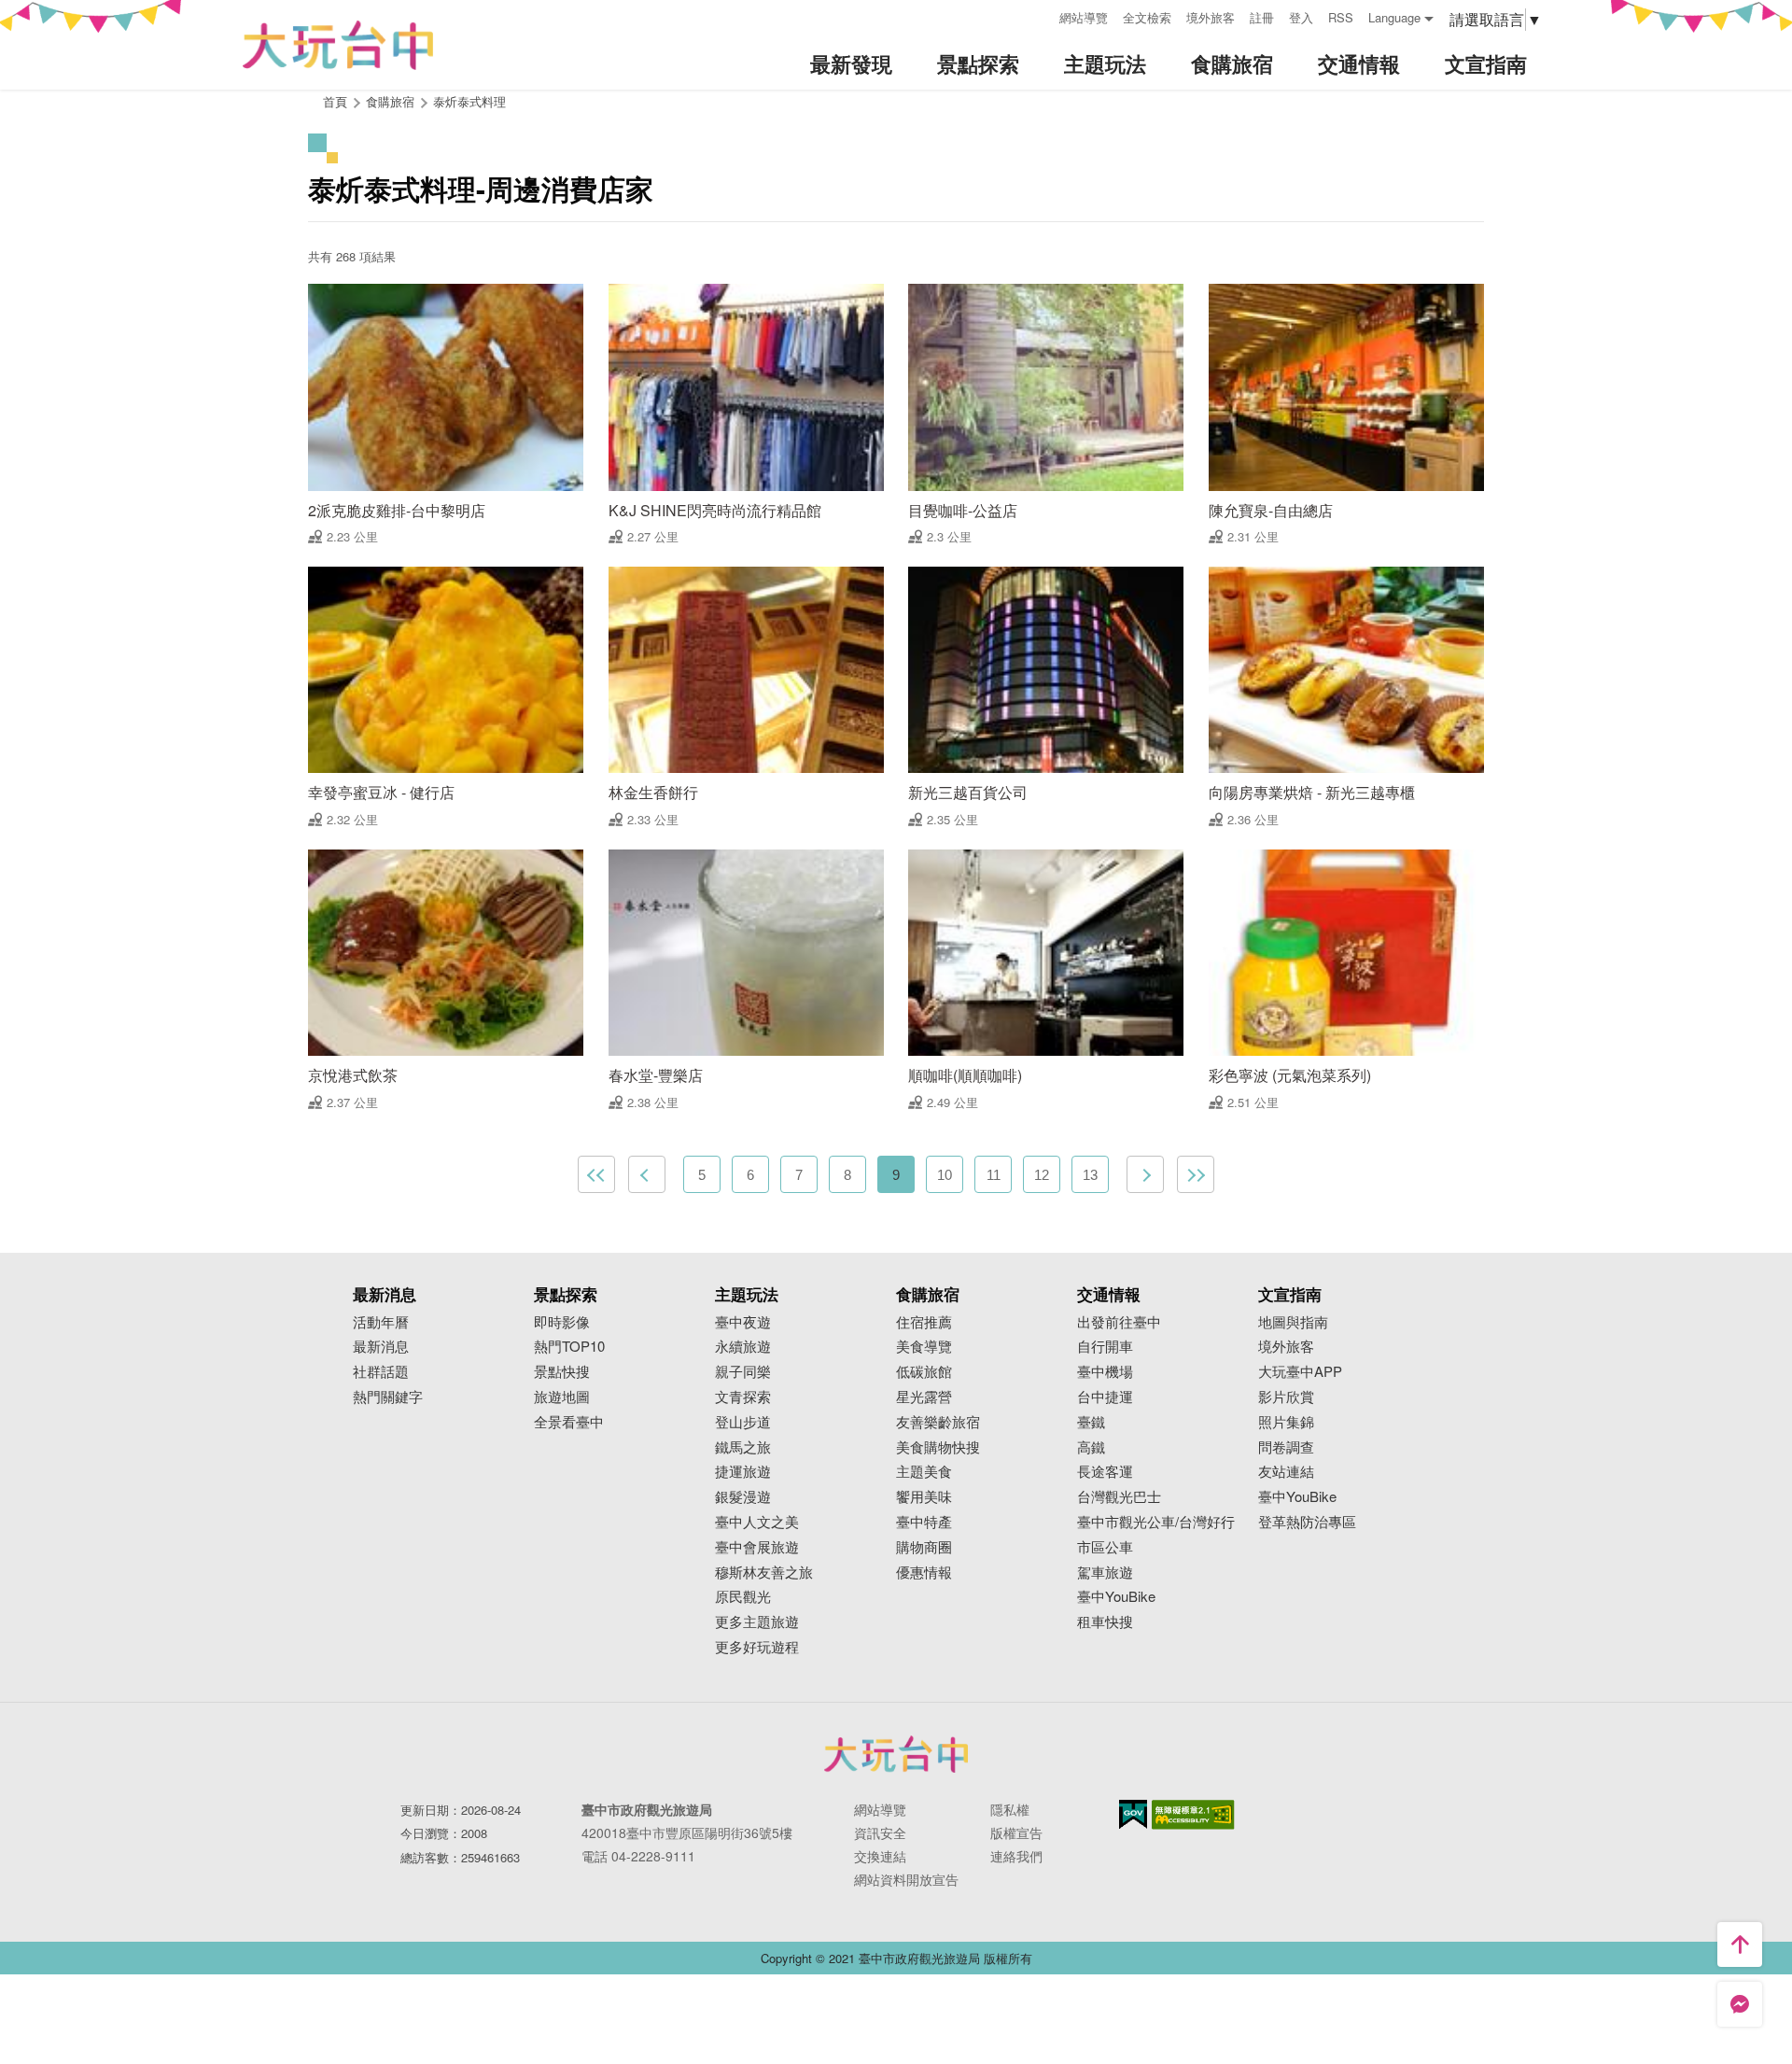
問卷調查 (1286, 1447)
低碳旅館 (924, 1372)
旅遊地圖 (562, 1397)
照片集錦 (1286, 1422)
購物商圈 (924, 1547)
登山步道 (743, 1422)
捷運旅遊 (743, 1472)
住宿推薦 (924, 1322)
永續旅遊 (743, 1347)
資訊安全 (880, 1832)
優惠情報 (924, 1573)
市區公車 (1105, 1547)
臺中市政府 (896, 1754)
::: (1039, 15)
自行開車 (1105, 1347)
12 (1042, 1175)
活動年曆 (381, 1322)
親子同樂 (743, 1372)
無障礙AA (1193, 1815)
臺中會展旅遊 (757, 1547)
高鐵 (1091, 1447)
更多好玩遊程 (757, 1647)
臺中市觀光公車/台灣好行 (1156, 1522)
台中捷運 (1105, 1397)
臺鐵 (1091, 1422)
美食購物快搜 (938, 1447)
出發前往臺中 (1119, 1322)
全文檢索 (1147, 17)
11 (994, 1175)
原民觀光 (743, 1597)
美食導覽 (924, 1347)
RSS (1341, 17)
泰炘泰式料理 (469, 101)
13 (1090, 1175)
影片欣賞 (1286, 1397)
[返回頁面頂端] (1740, 1945)
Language (1394, 17)
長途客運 (1105, 1472)
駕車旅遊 (1105, 1573)
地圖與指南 (1293, 1322)
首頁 (335, 101)
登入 (1301, 17)
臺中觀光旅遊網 (338, 45)
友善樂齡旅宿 (938, 1422)
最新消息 (381, 1347)
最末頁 (1196, 1174)
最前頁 (596, 1174)
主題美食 (924, 1472)
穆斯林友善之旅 (764, 1573)
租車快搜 (1105, 1622)
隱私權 (1010, 1809)
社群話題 (381, 1372)
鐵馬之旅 (743, 1447)
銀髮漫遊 (743, 1497)
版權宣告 (1016, 1832)
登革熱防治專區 (1307, 1522)
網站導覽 (1084, 17)
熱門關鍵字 (388, 1397)
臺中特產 (924, 1522)
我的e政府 (1133, 1814)
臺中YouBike (1116, 1597)
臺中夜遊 (743, 1322)
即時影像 (562, 1322)
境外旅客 (1211, 17)
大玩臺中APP (1300, 1372)
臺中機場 (1105, 1372)
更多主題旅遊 (757, 1622)
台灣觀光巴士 (1119, 1497)
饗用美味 (924, 1497)
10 (945, 1175)
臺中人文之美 (757, 1522)
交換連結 (880, 1856)
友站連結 (1286, 1472)
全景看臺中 (569, 1422)
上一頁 (647, 1174)
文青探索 (743, 1397)
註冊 (1262, 17)
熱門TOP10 (569, 1347)
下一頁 (1145, 1174)
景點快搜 (562, 1372)
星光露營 (924, 1397)
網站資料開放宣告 (906, 1879)
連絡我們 (1016, 1856)
